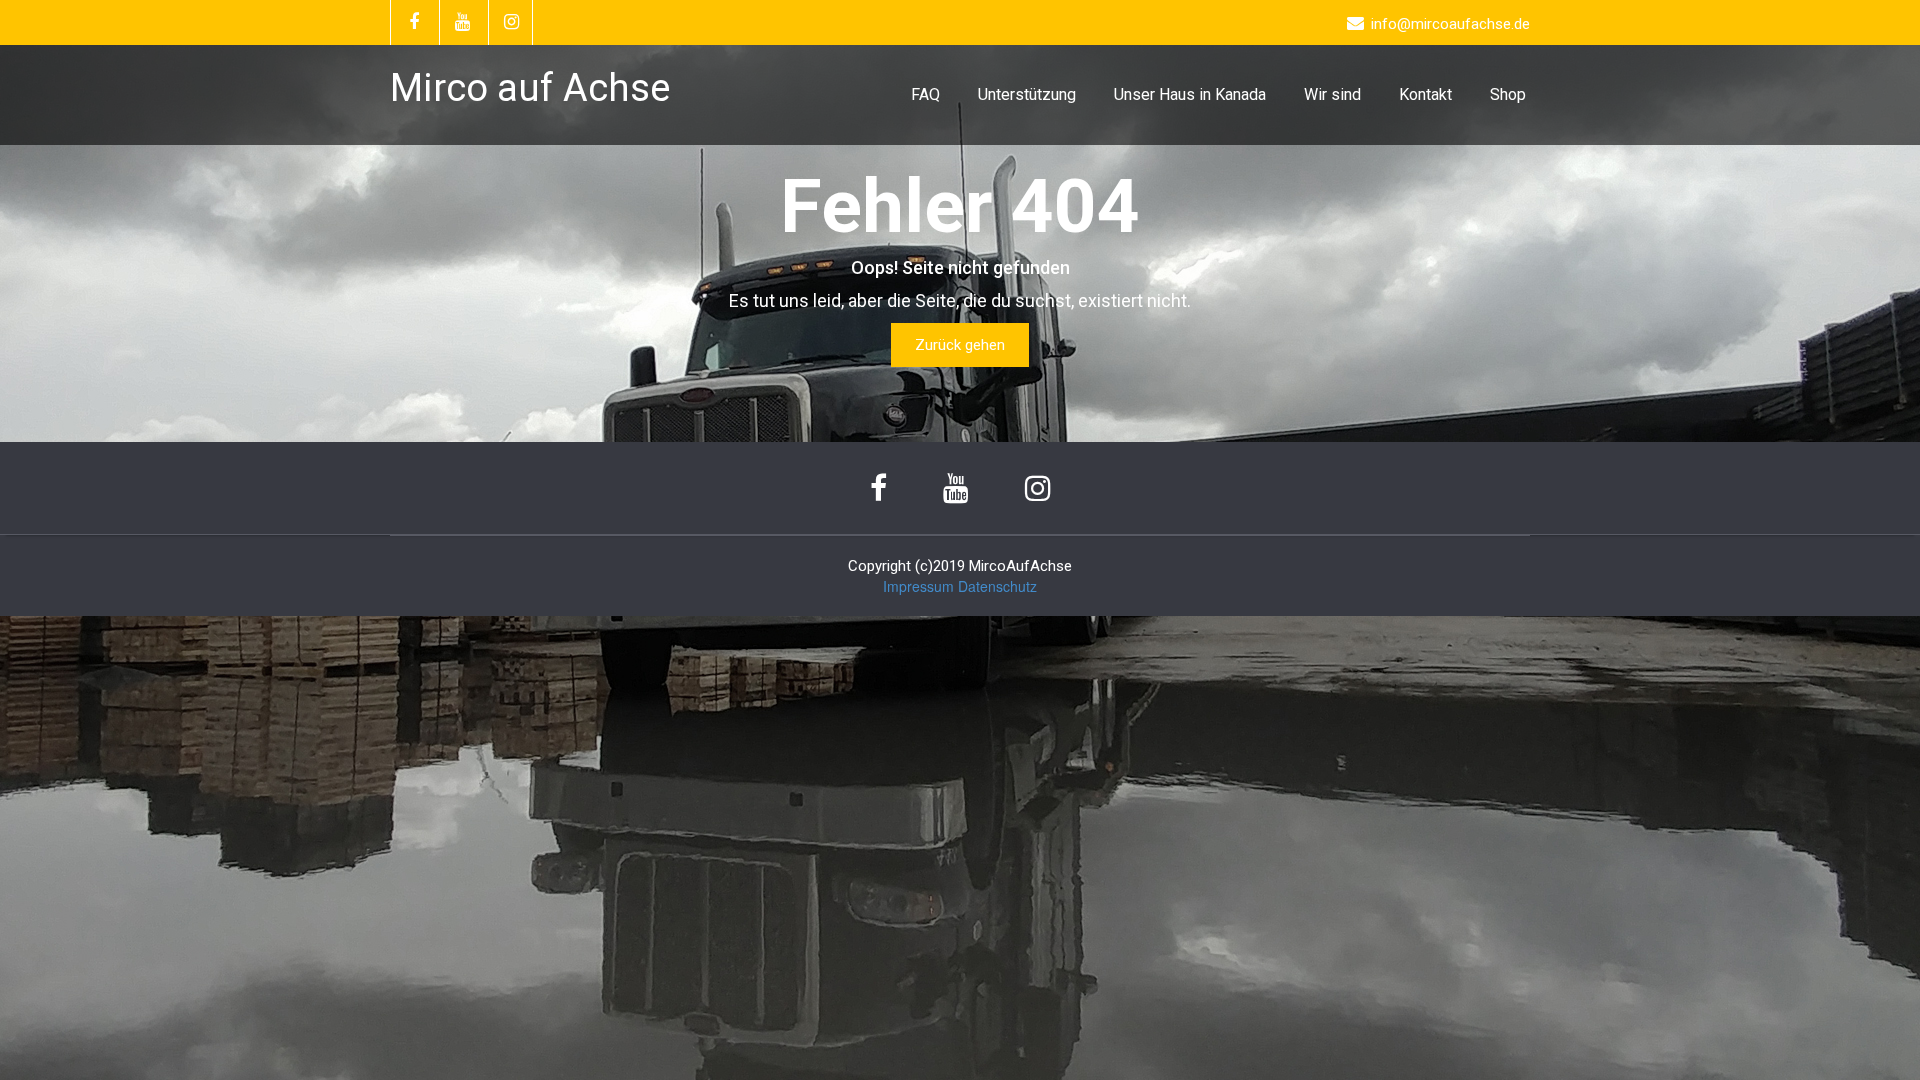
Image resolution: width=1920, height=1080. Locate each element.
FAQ (925, 94)
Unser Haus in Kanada (1190, 94)
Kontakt (1425, 94)
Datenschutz (997, 586)
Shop (1508, 94)
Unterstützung (1027, 94)
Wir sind (1332, 94)
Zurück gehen (960, 345)
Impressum (918, 586)
